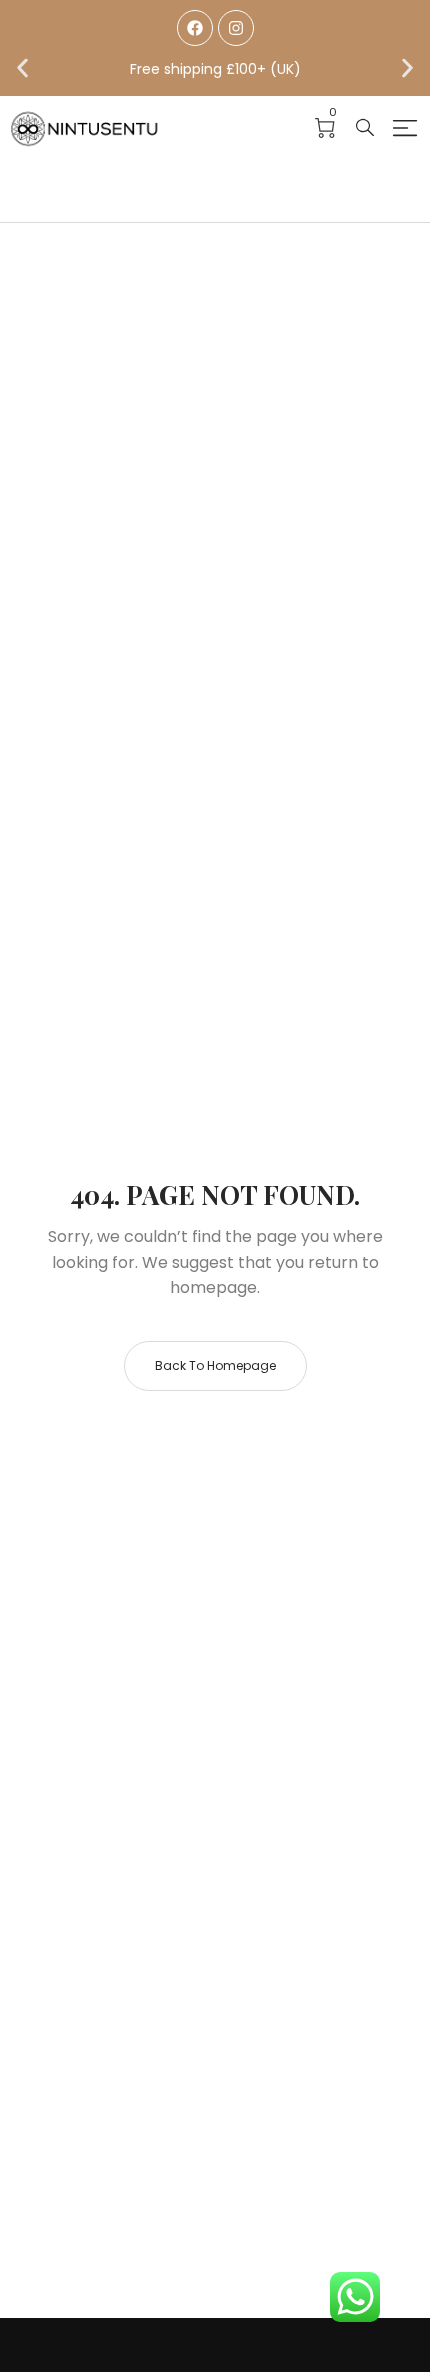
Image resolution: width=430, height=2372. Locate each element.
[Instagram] (236, 28)
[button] (22, 68)
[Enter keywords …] (365, 128)
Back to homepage (215, 1365)
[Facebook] (195, 28)
